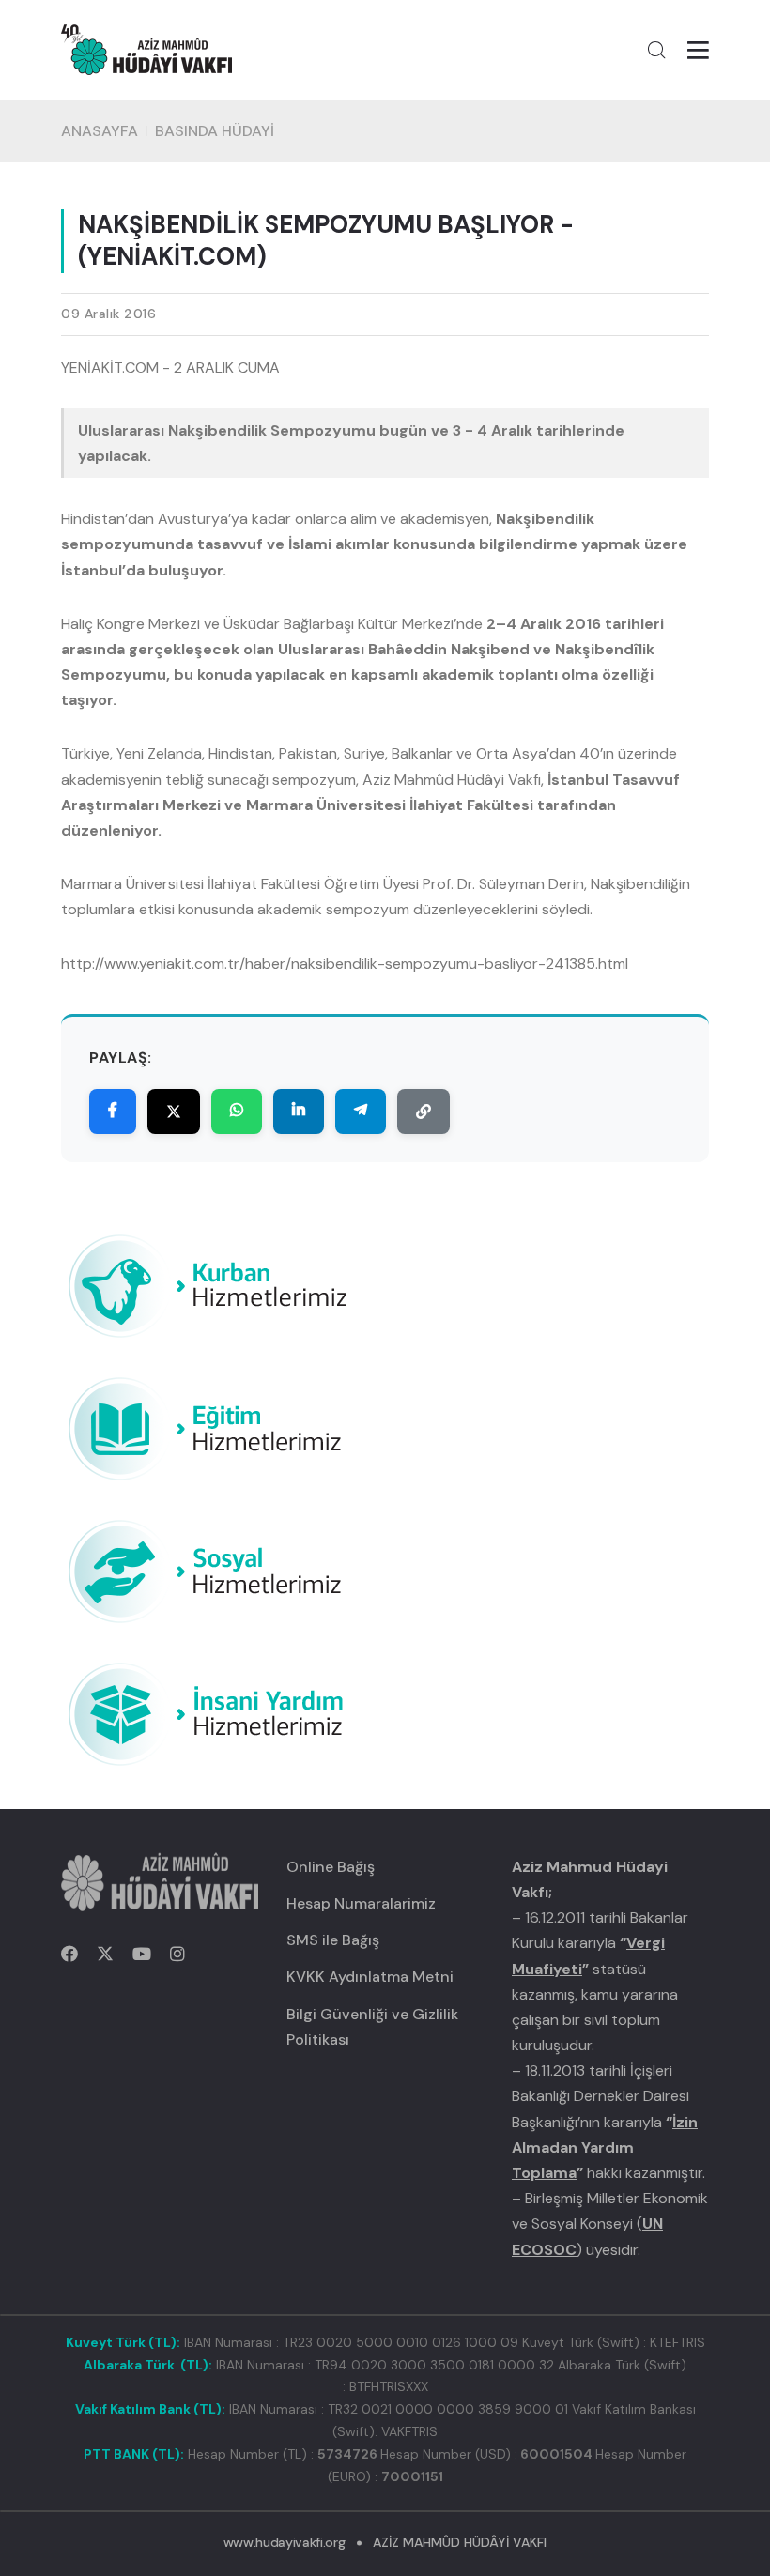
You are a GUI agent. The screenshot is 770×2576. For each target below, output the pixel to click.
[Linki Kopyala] (423, 1112)
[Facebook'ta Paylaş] (113, 1112)
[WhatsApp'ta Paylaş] (237, 1112)
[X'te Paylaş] (174, 1112)
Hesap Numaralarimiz (361, 1903)
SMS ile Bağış (333, 1940)
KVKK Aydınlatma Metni (370, 1977)
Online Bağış (331, 1867)
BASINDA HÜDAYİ (215, 131)
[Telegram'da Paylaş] (361, 1112)
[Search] (656, 50)
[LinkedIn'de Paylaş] (299, 1112)
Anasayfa (100, 131)
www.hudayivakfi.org (284, 2542)
